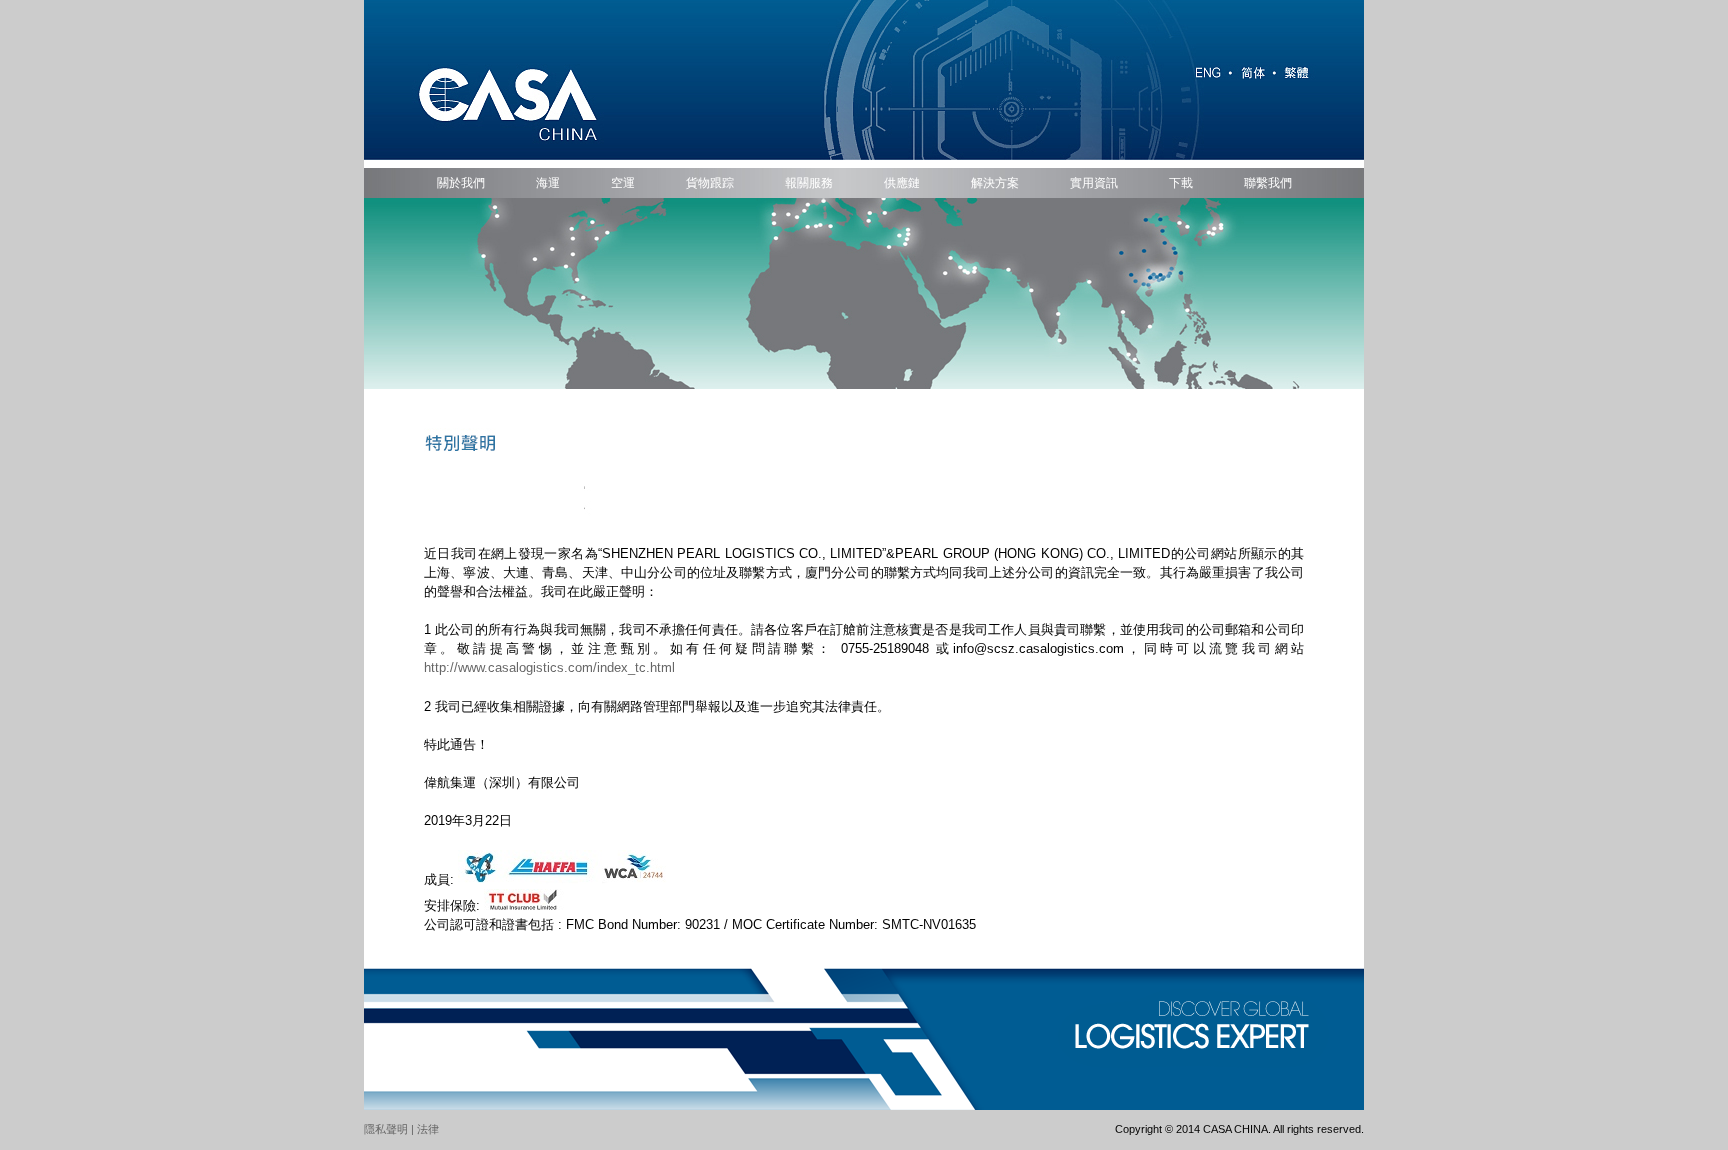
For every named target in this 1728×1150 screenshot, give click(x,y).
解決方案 (995, 183)
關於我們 (461, 183)
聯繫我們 (1268, 183)
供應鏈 (902, 183)
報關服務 (809, 183)
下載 (1181, 183)
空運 (623, 183)
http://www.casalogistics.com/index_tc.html (549, 667)
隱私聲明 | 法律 (401, 1129)
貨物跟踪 (710, 183)
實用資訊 (1094, 183)
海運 (548, 183)
